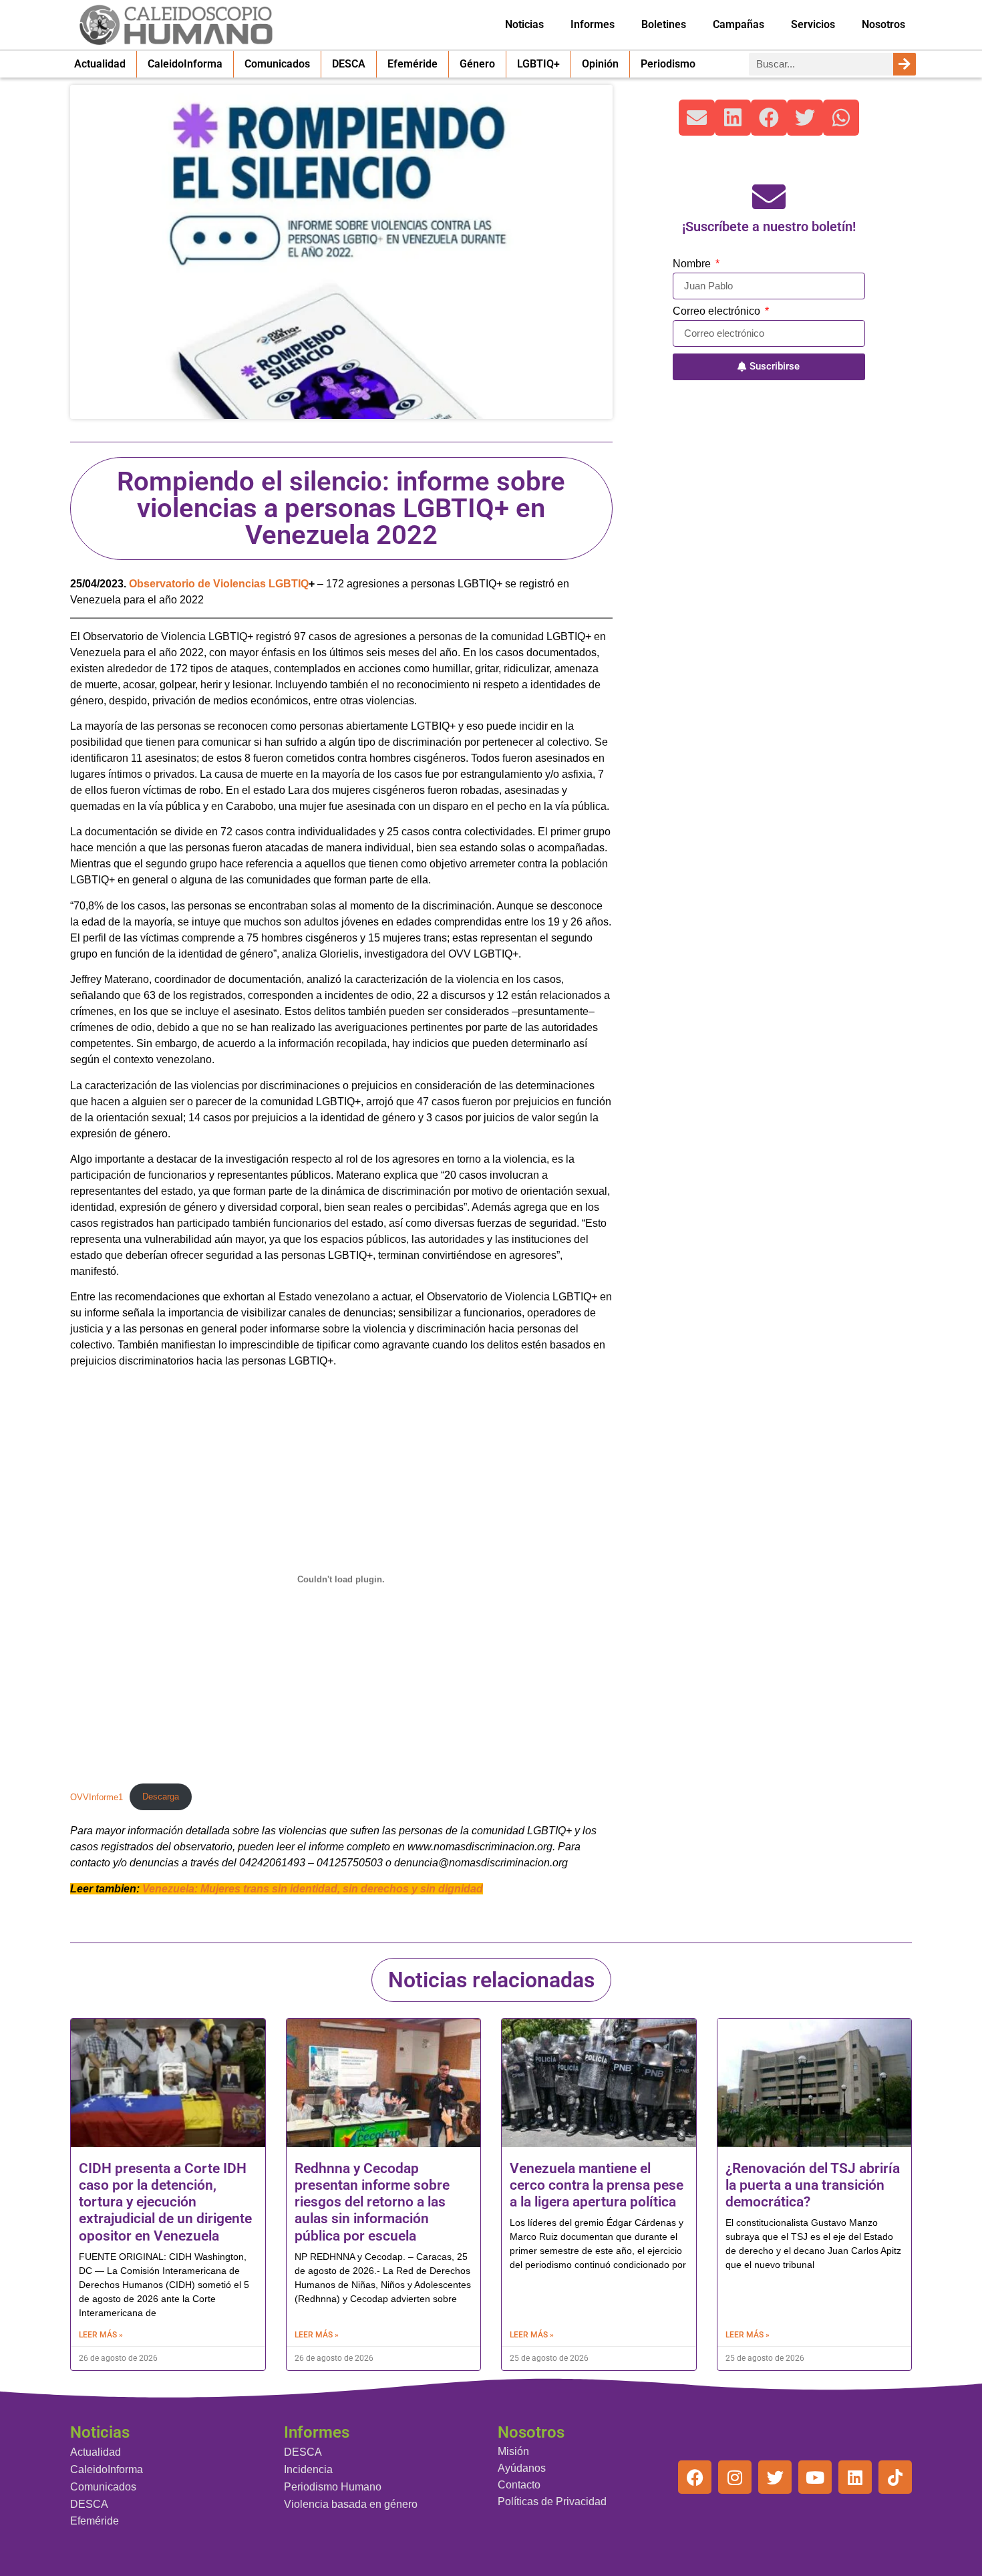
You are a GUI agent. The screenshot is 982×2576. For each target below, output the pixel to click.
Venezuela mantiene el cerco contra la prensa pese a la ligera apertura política (597, 2185)
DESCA (349, 64)
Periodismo (668, 64)
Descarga (161, 1797)
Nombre (693, 264)
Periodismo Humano (333, 2487)
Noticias (524, 24)
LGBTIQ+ (538, 64)
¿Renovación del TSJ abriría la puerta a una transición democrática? (813, 2185)
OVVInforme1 (97, 1797)
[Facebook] (695, 2477)
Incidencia (308, 2469)
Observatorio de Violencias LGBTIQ (219, 584)
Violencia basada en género (351, 2504)
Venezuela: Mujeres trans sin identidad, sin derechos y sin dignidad (313, 1889)
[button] (697, 118)
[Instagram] (735, 2477)
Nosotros (883, 24)
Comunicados (277, 64)
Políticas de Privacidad (552, 2501)
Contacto (519, 2485)
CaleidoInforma (185, 64)
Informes (593, 24)
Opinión (600, 64)
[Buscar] (905, 64)
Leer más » (101, 2335)
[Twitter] (775, 2477)
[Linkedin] (855, 2477)
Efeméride (413, 64)
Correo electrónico (718, 311)
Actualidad (100, 64)
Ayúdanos (522, 2468)
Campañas (739, 24)
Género (477, 64)
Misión (513, 2451)
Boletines (664, 24)
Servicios (813, 24)
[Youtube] (815, 2477)
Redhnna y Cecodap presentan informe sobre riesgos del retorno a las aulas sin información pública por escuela (372, 2202)
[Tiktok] (895, 2477)
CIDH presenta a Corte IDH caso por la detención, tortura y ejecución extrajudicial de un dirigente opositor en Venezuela (165, 2202)
